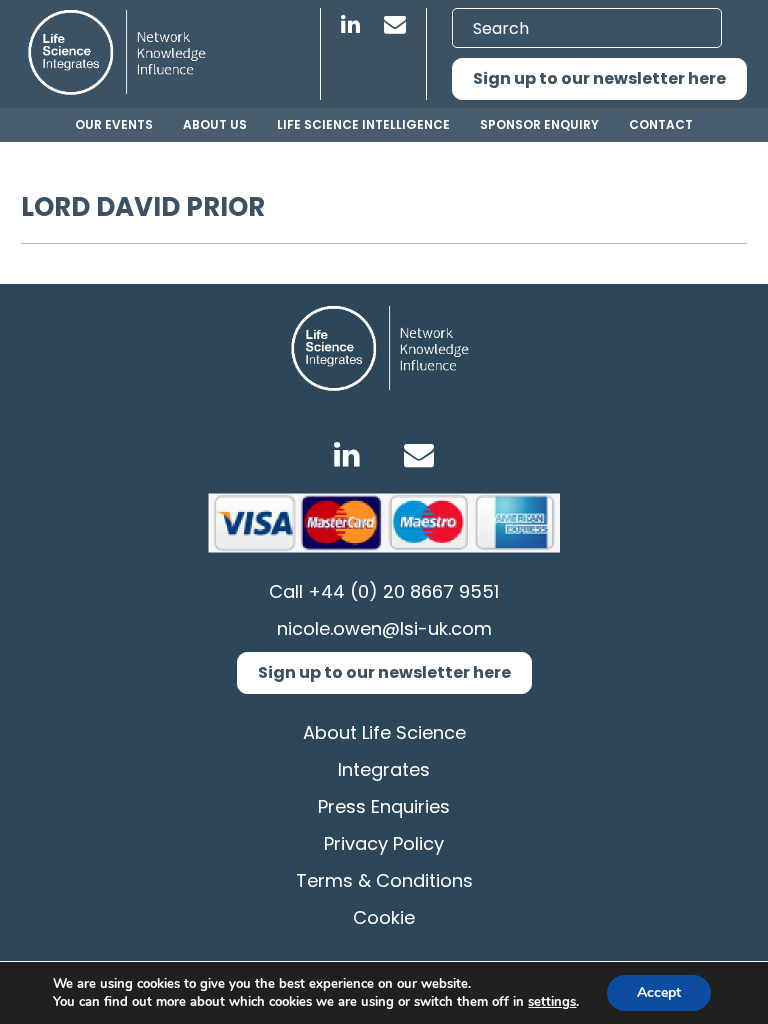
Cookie (384, 917)
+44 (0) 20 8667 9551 (403, 591)
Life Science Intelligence (363, 124)
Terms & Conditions (384, 880)
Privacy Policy (384, 843)
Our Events (114, 124)
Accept (659, 992)
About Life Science (384, 732)
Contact (661, 124)
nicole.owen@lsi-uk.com (384, 628)
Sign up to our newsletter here (599, 78)
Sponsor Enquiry (539, 124)
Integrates (384, 769)
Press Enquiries (384, 806)
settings (552, 1002)
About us (215, 124)
